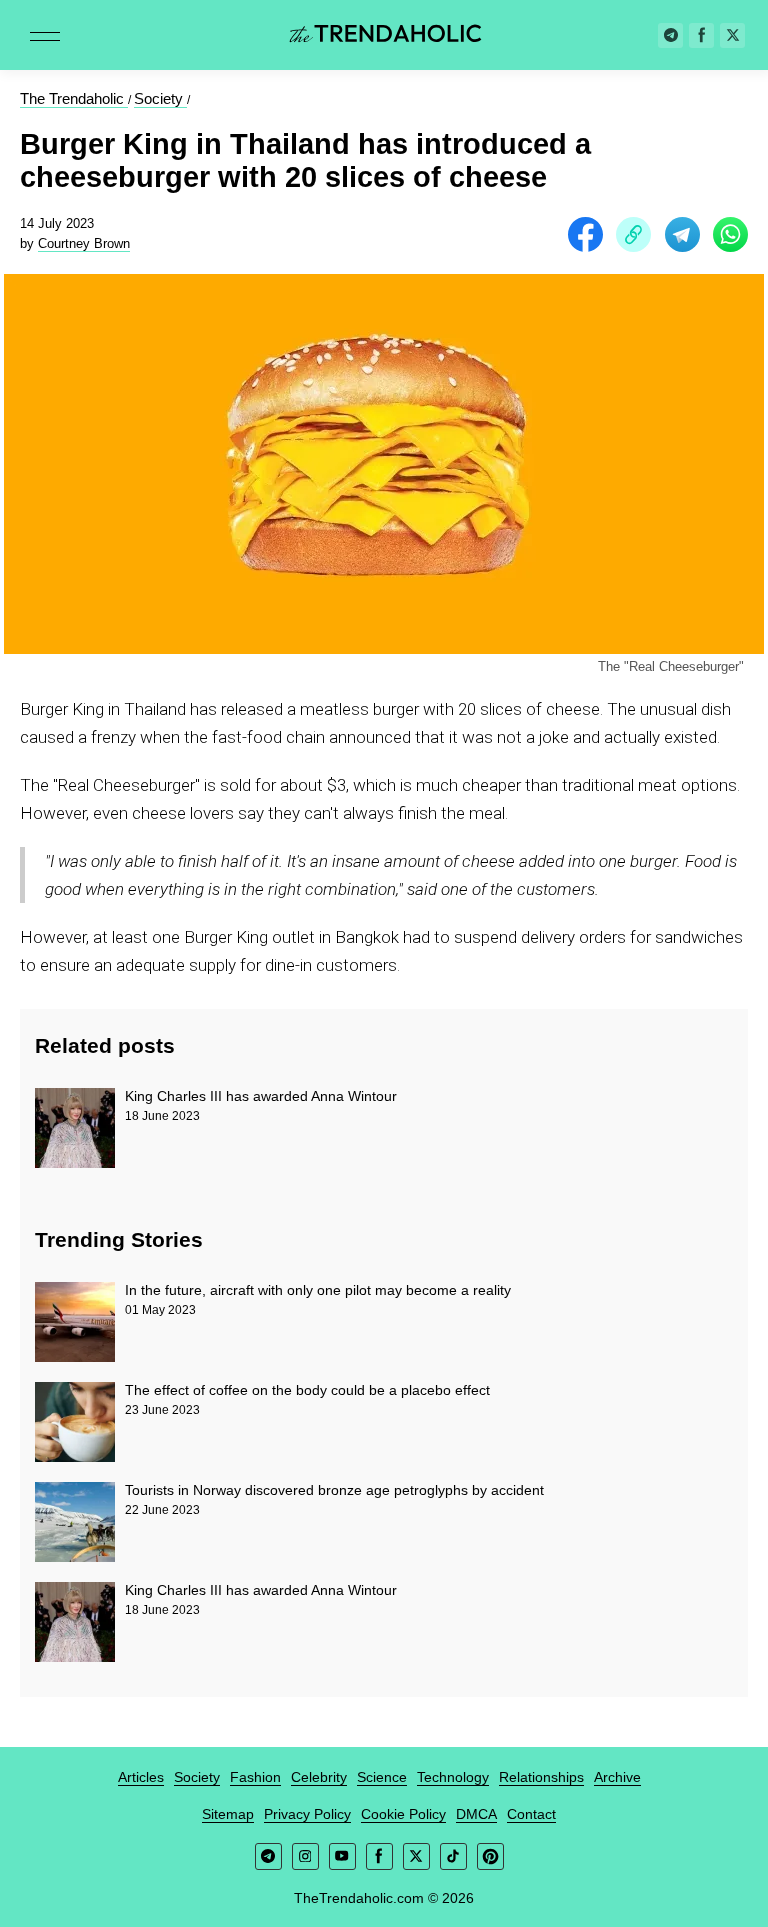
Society (197, 1777)
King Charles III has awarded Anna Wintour (261, 1096)
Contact (531, 1814)
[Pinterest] (490, 1856)
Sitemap (228, 1814)
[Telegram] (670, 35)
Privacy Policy (307, 1814)
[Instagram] (305, 1856)
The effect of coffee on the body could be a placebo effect (307, 1390)
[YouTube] (342, 1856)
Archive (617, 1777)
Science (382, 1777)
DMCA (476, 1814)
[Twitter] (732, 35)
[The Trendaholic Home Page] (384, 35)
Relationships (541, 1777)
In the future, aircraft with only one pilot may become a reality (318, 1290)
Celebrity (319, 1777)
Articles (141, 1777)
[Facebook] (701, 35)
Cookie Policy (403, 1814)
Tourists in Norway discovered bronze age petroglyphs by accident (334, 1490)
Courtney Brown (84, 243)
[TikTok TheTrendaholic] (453, 1856)
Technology (453, 1777)
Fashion (255, 1777)
